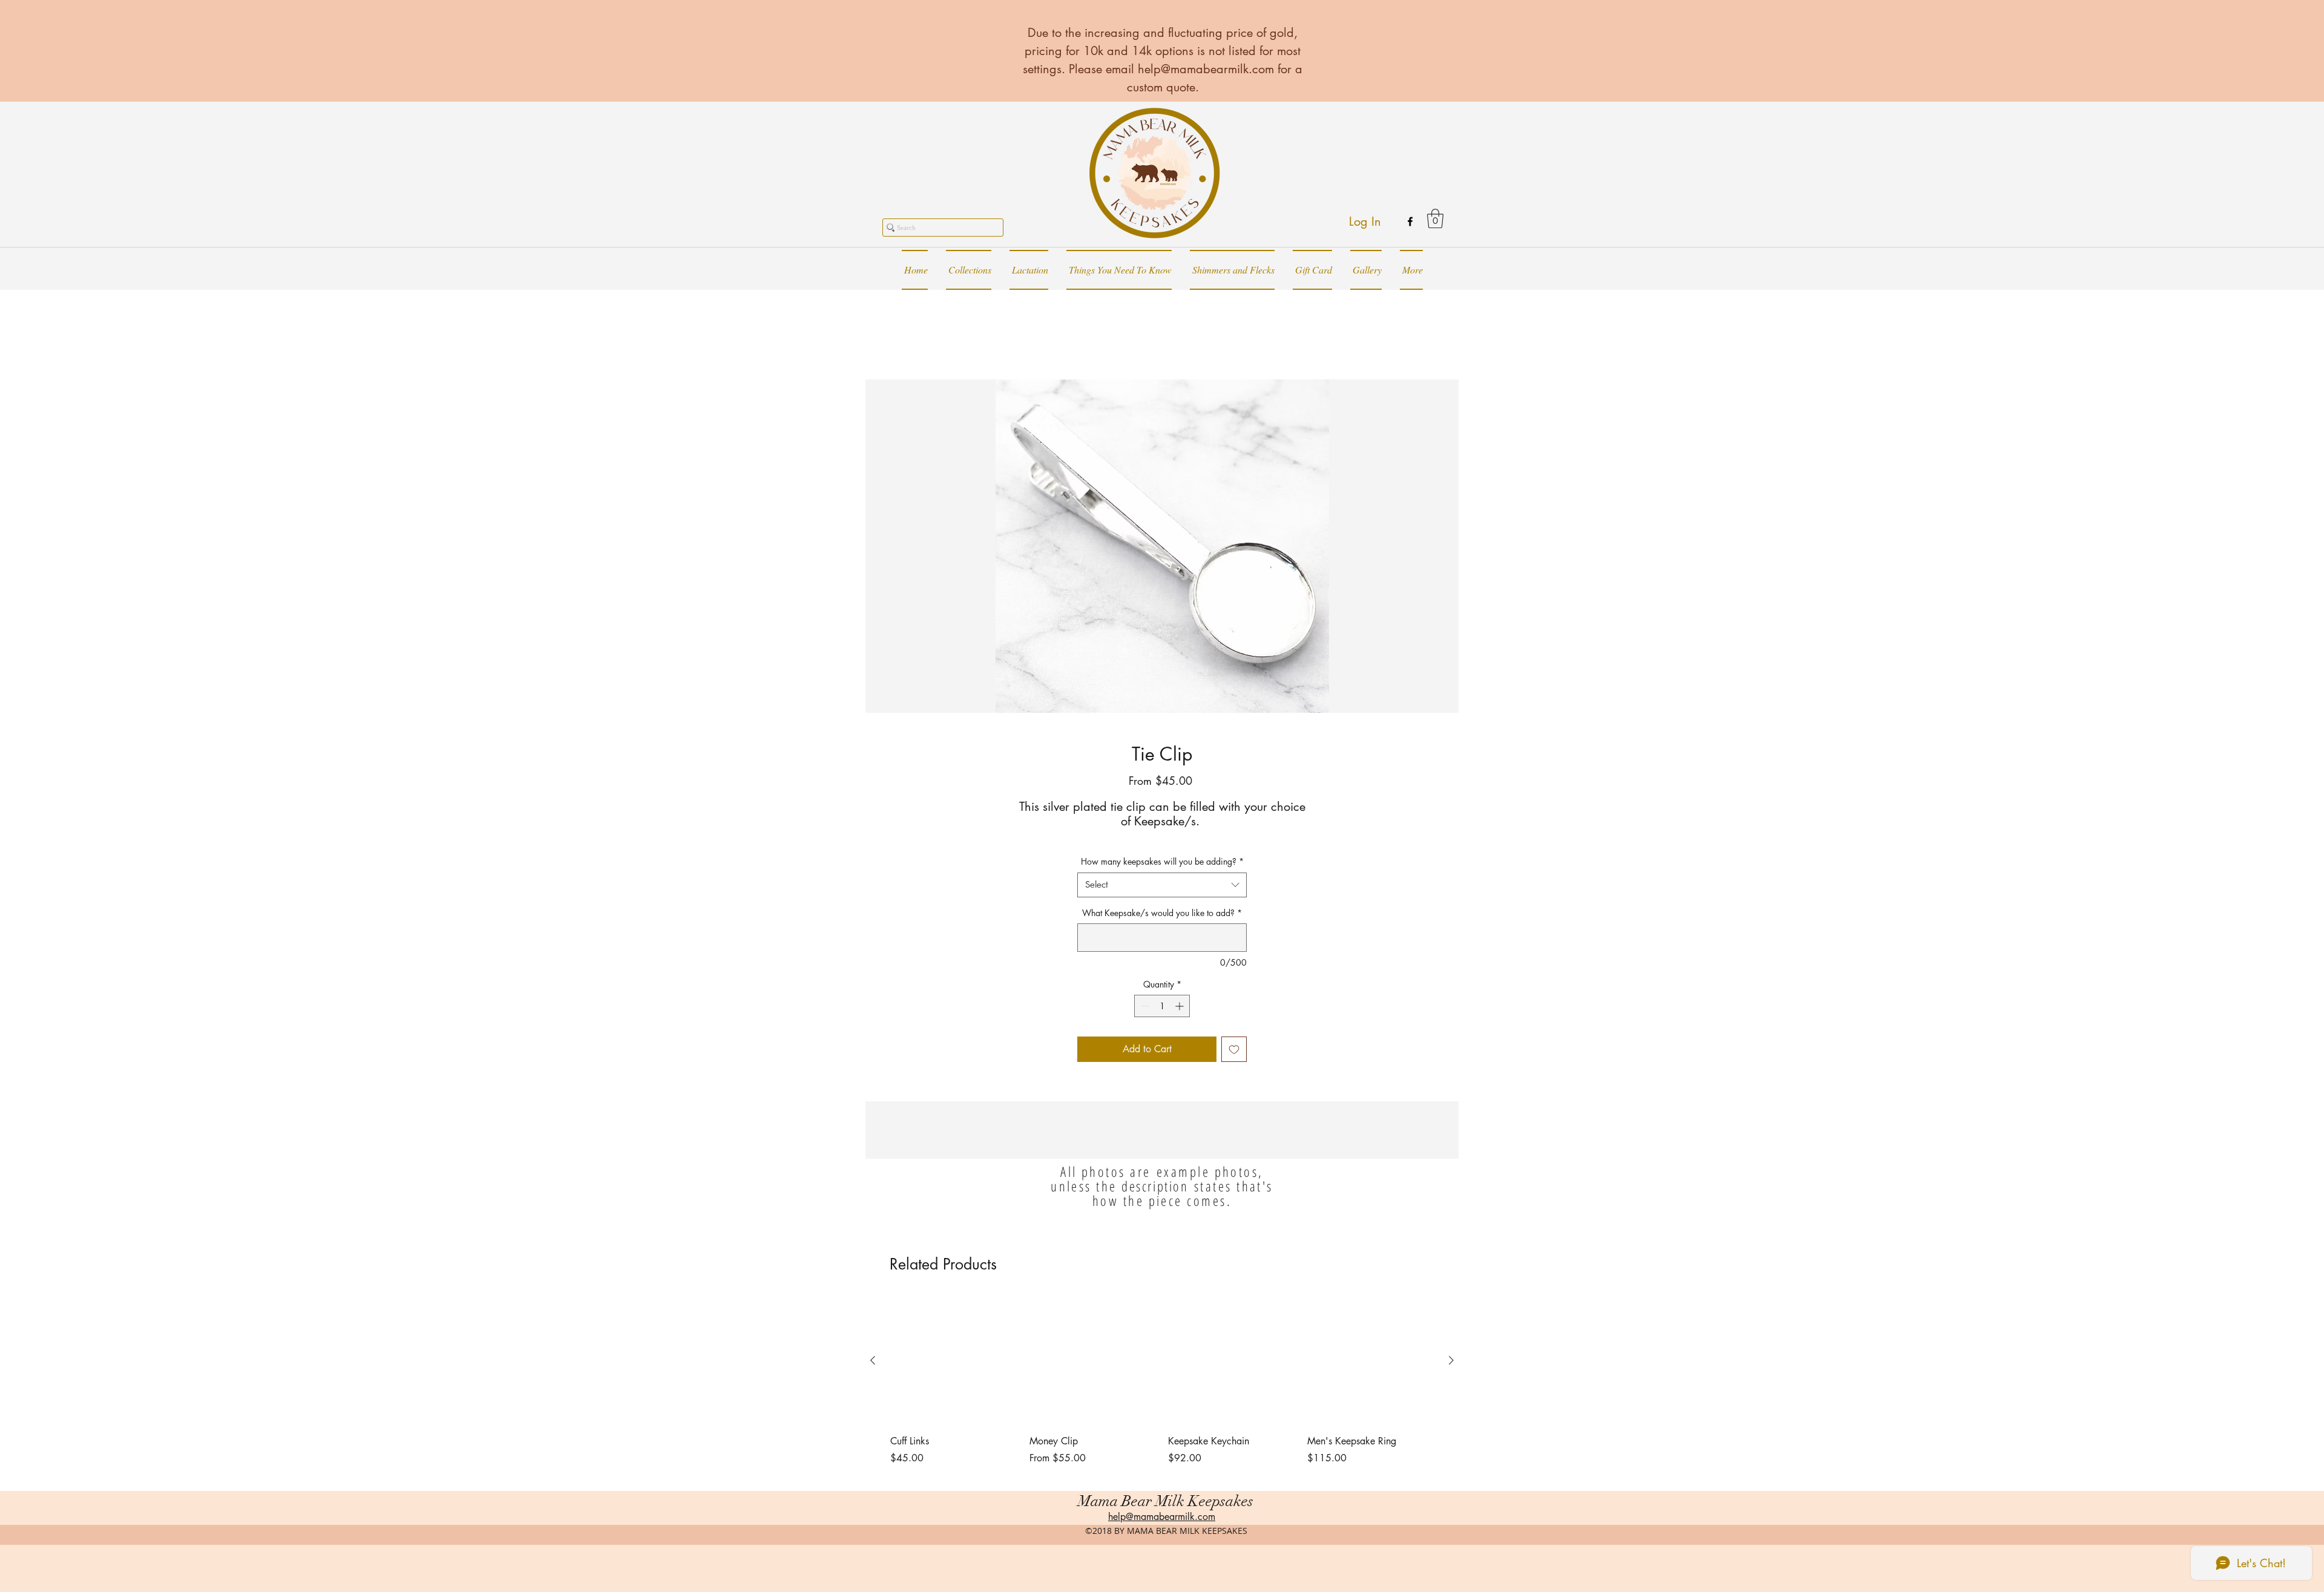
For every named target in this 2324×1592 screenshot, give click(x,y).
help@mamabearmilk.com (1206, 69)
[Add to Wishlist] (1234, 1049)
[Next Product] (1451, 1360)
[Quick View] (954, 1361)
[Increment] (1180, 1006)
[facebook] (1410, 221)
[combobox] (1162, 885)
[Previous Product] (873, 1360)
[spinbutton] (1162, 1006)
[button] (1435, 218)
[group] (1162, 1389)
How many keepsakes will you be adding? (1162, 861)
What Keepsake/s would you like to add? (1162, 913)
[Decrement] (1144, 1006)
